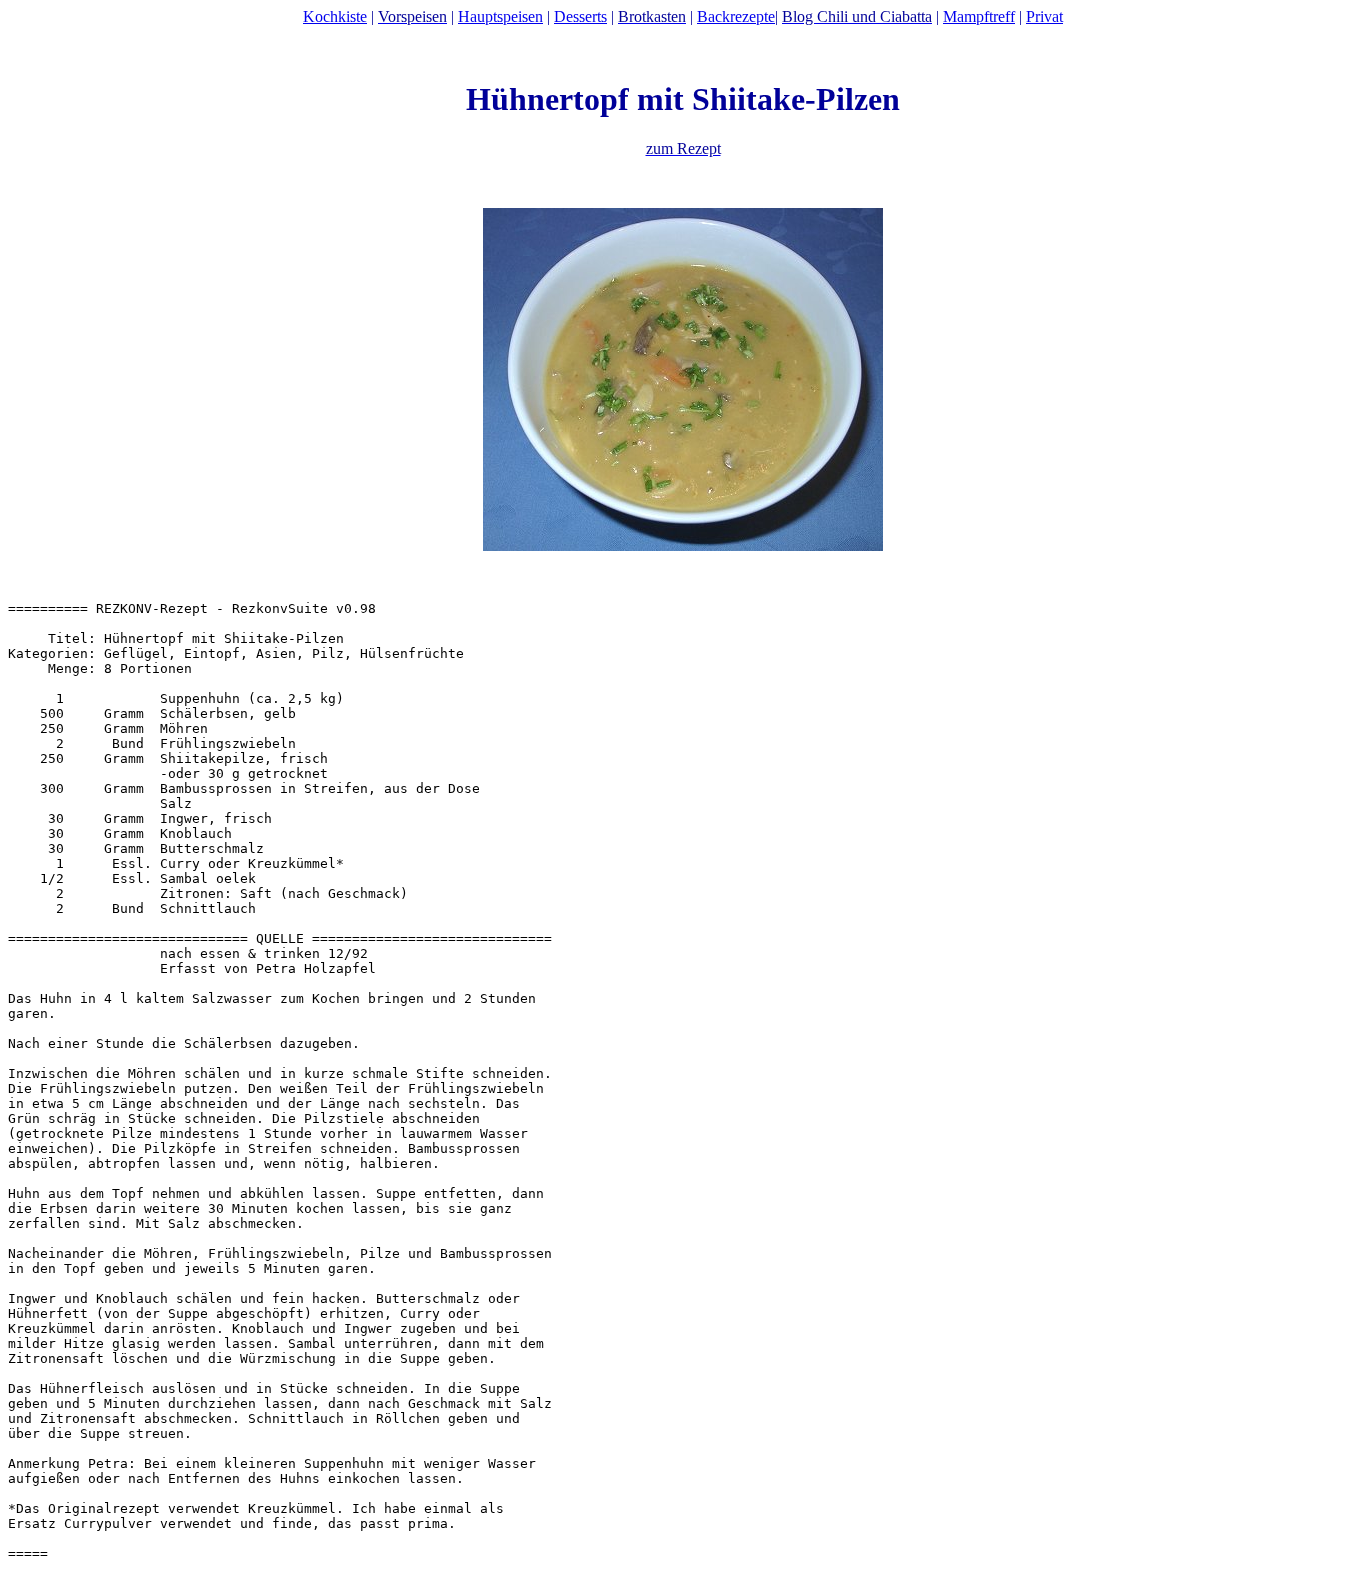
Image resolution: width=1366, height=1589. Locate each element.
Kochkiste (335, 16)
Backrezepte (736, 16)
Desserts (580, 16)
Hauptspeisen (500, 16)
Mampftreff (979, 16)
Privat (1044, 16)
